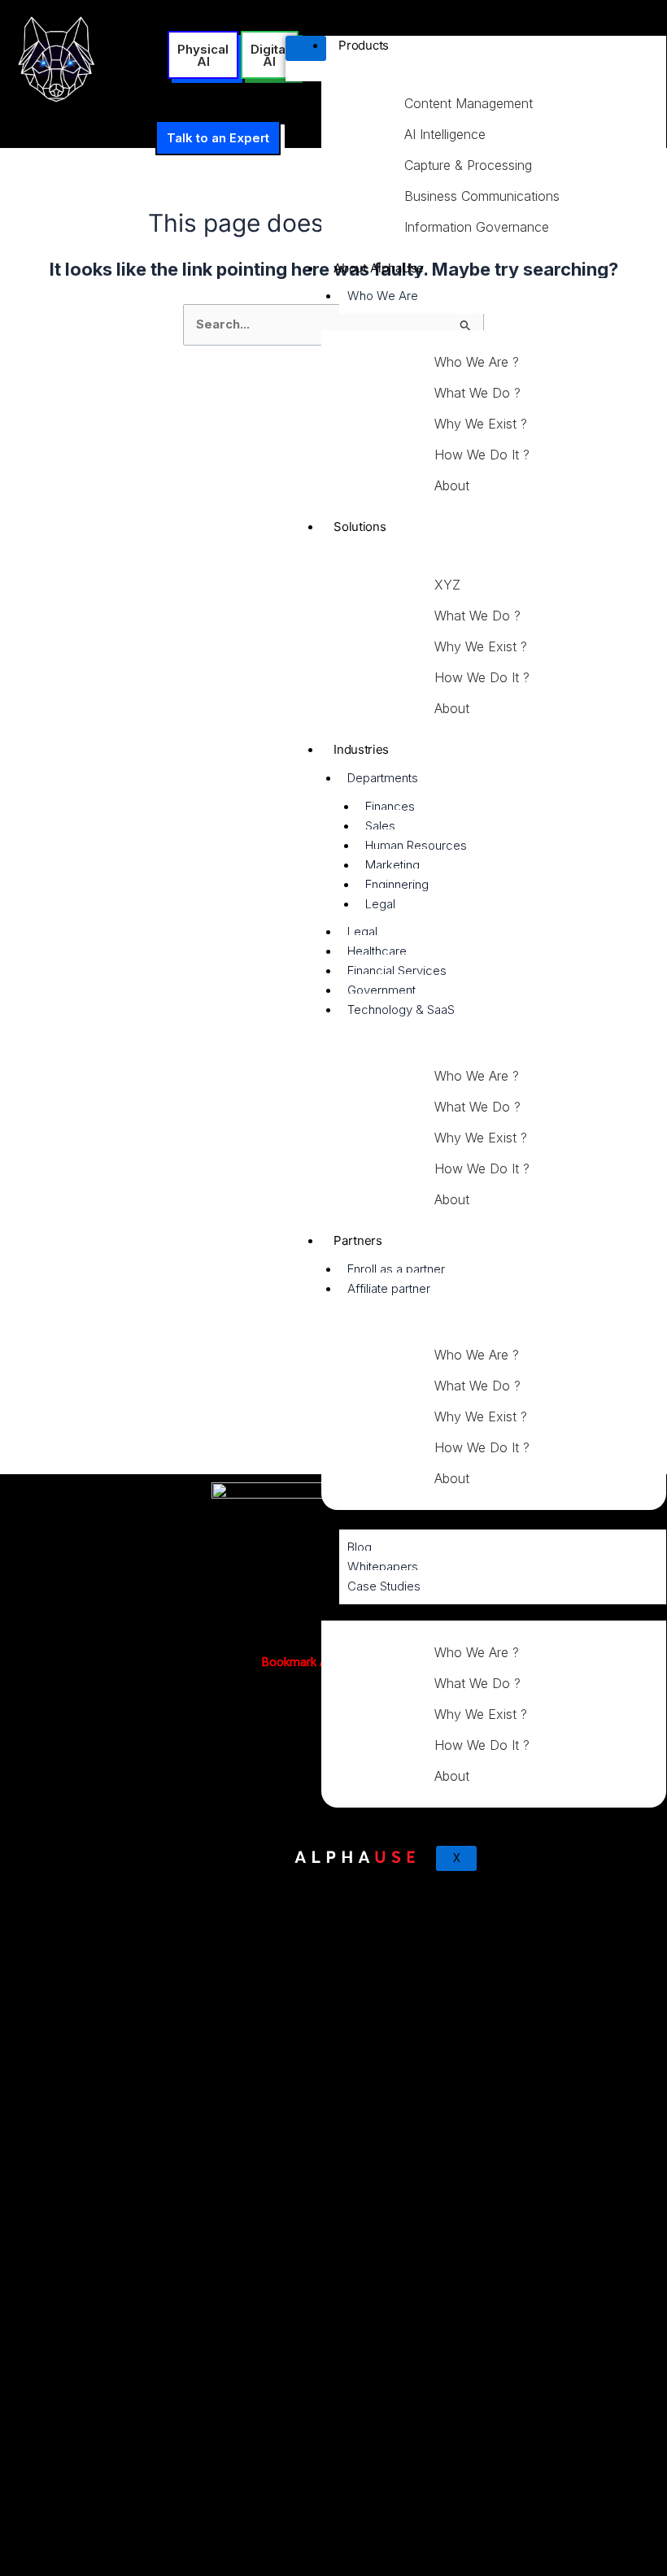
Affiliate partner (389, 1288)
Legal (380, 904)
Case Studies (384, 1586)
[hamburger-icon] (306, 48)
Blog (360, 1547)
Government (381, 990)
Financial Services (397, 970)
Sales (380, 826)
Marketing (392, 865)
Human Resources (416, 845)
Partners (358, 1240)
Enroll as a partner (396, 1269)
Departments (383, 778)
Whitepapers (383, 1566)
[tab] (501, 103)
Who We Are (383, 296)
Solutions (360, 527)
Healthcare (377, 951)
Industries (361, 749)
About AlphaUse (379, 268)
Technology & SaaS (401, 1010)
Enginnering (397, 884)
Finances (390, 806)
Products (364, 45)
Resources (363, 1519)
